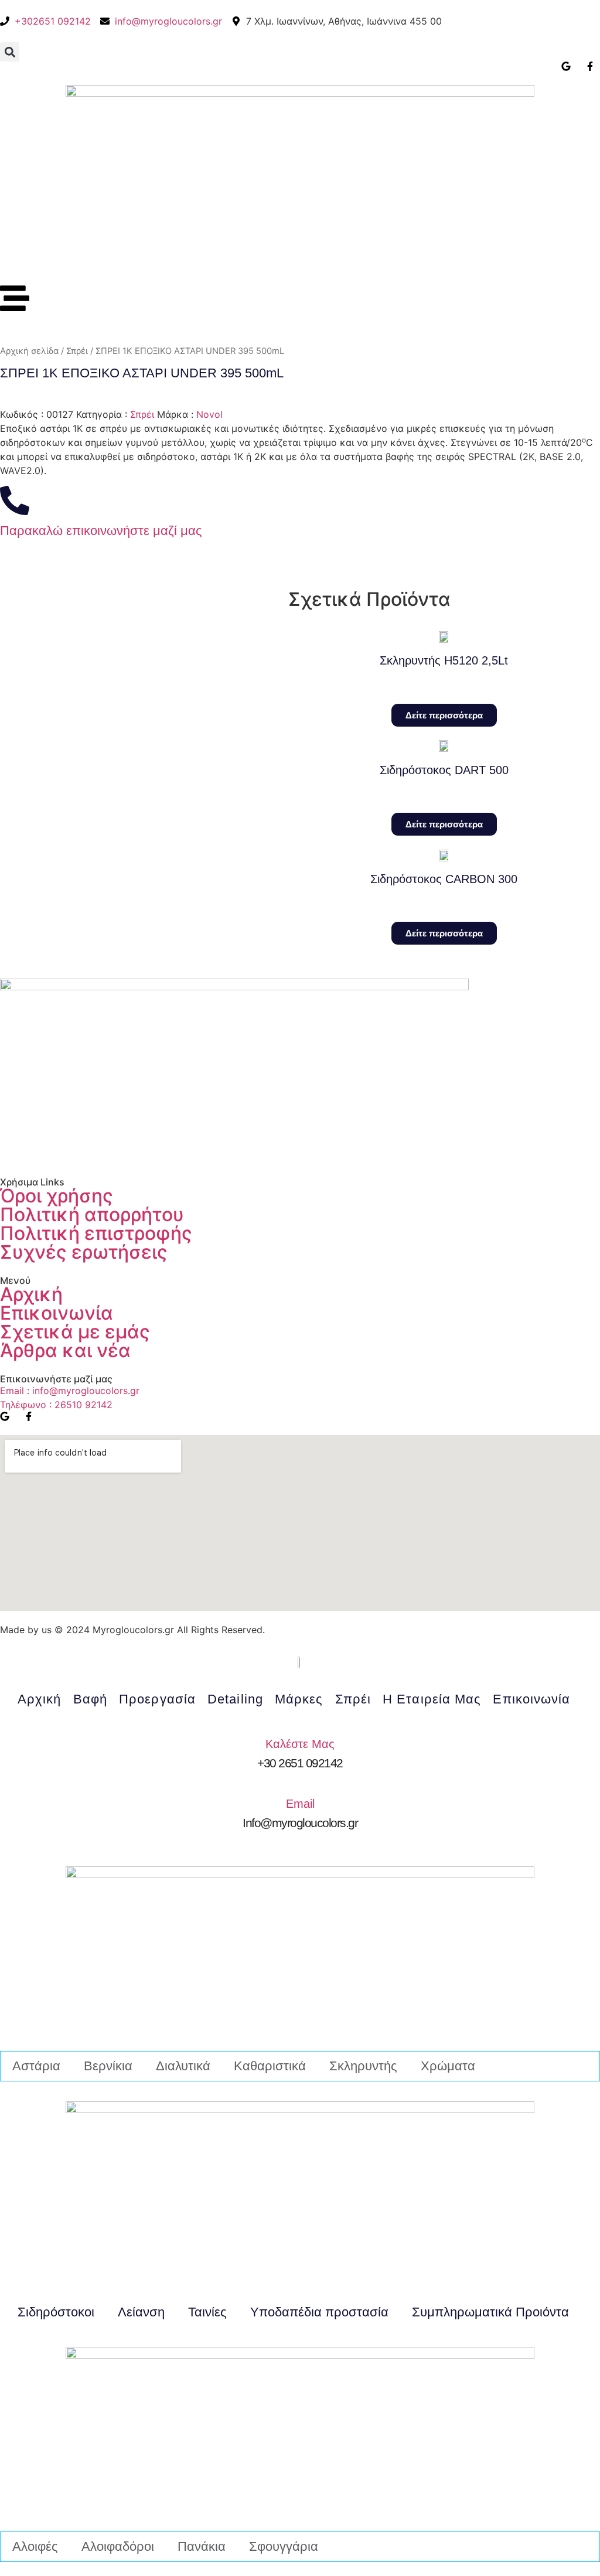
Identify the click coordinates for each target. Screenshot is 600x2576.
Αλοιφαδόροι (118, 2546)
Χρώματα (448, 2066)
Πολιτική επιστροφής (96, 1233)
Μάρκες (299, 1699)
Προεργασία (157, 1699)
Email (300, 1804)
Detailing (235, 1699)
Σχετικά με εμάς (75, 1332)
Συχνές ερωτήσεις (84, 1252)
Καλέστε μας (300, 1744)
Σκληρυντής (363, 2066)
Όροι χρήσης (57, 1196)
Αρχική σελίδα (29, 351)
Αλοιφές (35, 2546)
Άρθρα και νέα (65, 1350)
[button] (10, 52)
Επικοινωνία (57, 1313)
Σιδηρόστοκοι (56, 2312)
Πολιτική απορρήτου (92, 1214)
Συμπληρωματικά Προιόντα (490, 2312)
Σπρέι (77, 351)
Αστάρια (36, 2066)
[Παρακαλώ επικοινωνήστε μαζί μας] (15, 500)
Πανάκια (202, 2546)
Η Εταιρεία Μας (432, 1699)
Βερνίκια (108, 2066)
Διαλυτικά (183, 2066)
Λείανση (141, 2312)
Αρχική (31, 1294)
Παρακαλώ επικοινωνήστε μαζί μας (101, 531)
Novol (209, 414)
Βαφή (90, 1699)
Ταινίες (207, 2312)
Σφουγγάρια (284, 2546)
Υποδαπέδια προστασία (319, 2312)
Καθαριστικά (270, 2066)
